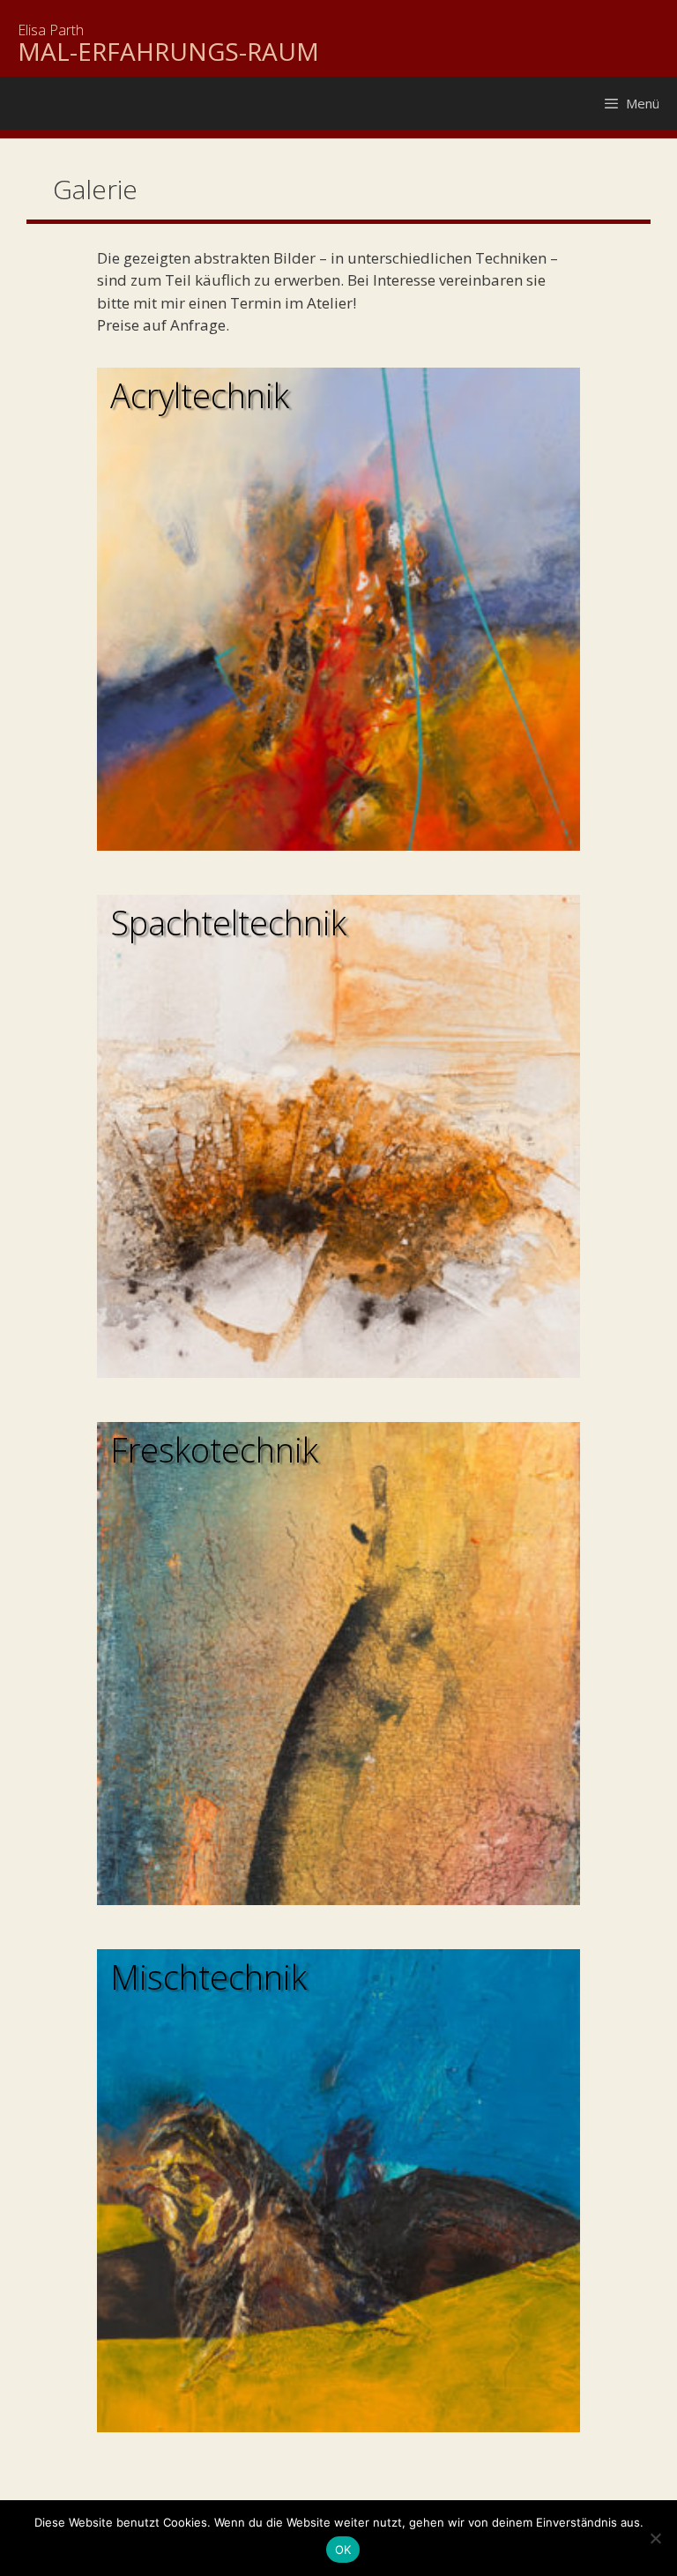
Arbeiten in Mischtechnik (338, 2191)
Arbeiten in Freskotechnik (338, 1664)
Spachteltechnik (228, 922)
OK (343, 2550)
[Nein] (655, 2538)
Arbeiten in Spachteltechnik (338, 1136)
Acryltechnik (200, 395)
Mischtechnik (208, 1977)
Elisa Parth (51, 30)
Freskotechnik (214, 1449)
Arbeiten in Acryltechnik (338, 609)
